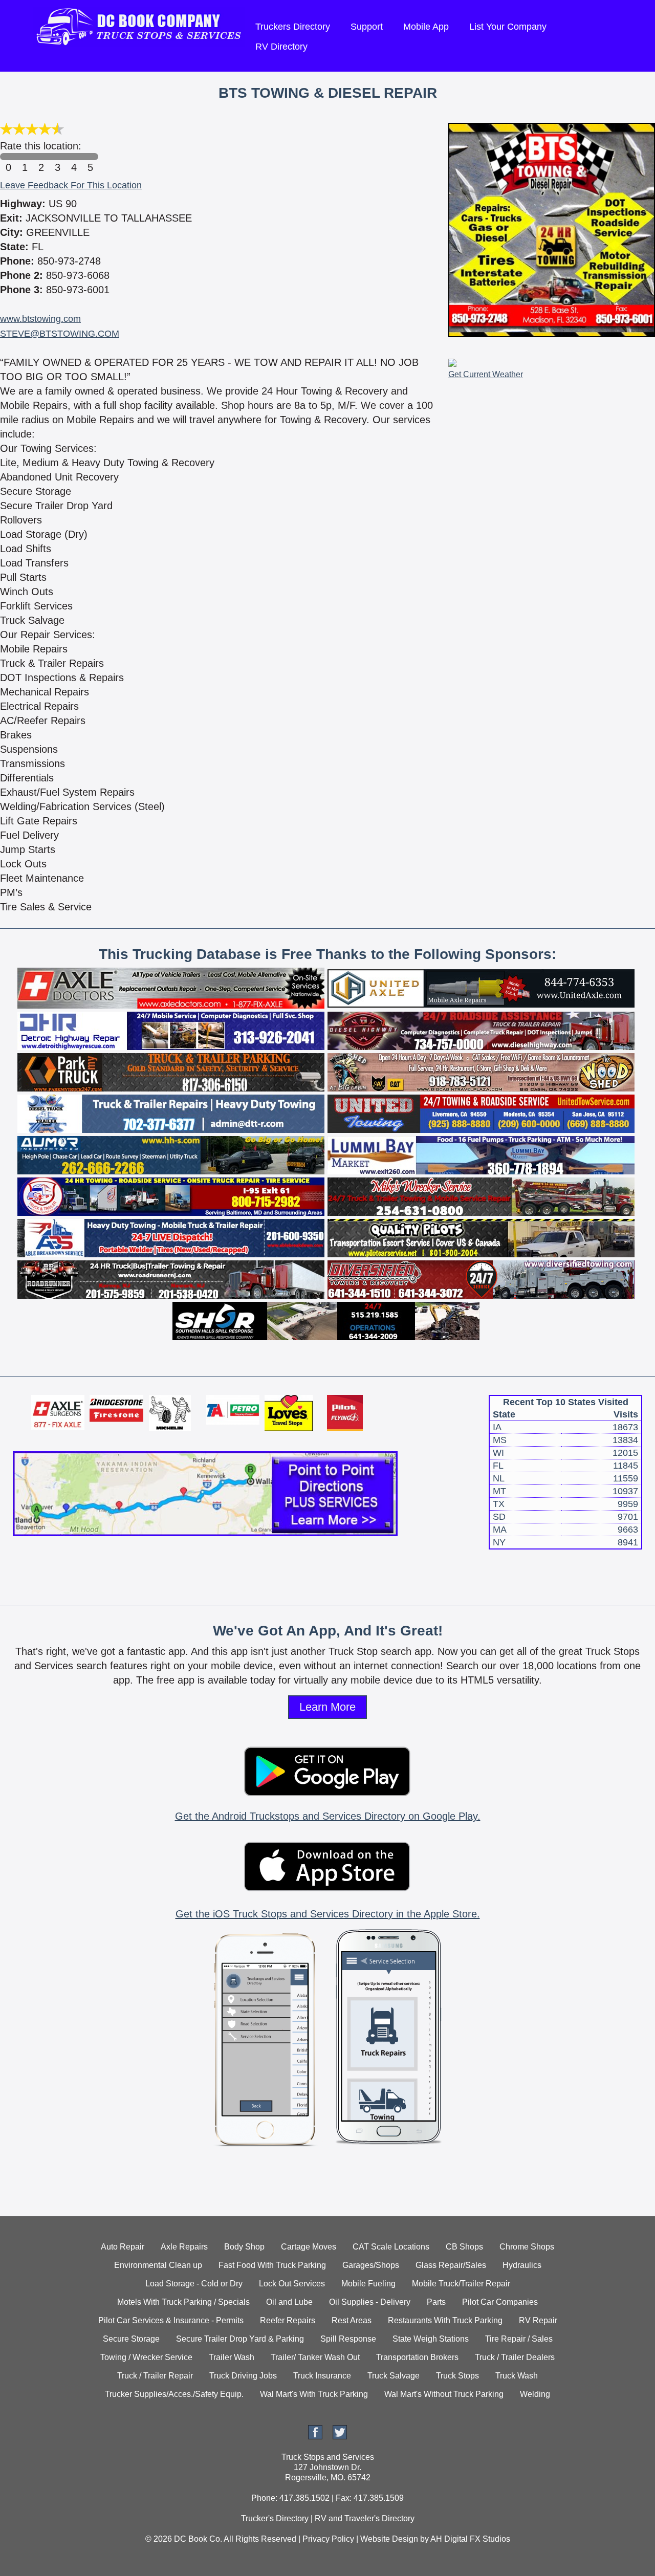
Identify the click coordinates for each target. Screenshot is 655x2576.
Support (367, 27)
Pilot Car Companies (500, 2302)
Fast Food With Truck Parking (272, 2265)
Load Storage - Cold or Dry (194, 2284)
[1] (25, 157)
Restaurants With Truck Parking (445, 2320)
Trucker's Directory (275, 2518)
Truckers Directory (293, 27)
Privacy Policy (328, 2539)
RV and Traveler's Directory (365, 2518)
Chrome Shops (527, 2247)
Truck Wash (517, 2376)
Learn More (327, 1707)
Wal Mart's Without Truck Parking (444, 2394)
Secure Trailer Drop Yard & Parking (240, 2339)
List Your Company (508, 27)
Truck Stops (457, 2376)
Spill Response (348, 2339)
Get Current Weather (486, 374)
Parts (436, 2302)
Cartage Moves (309, 2247)
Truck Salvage (394, 2376)
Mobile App (426, 27)
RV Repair (538, 2320)
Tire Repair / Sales (519, 2339)
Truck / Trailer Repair (155, 2376)
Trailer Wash (232, 2357)
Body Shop (244, 2247)
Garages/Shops (371, 2265)
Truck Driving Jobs (243, 2376)
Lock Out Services (292, 2284)
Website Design (389, 2539)
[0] (8, 157)
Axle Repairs (184, 2247)
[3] (57, 157)
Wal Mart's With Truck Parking (314, 2394)
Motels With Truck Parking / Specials (183, 2302)
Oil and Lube (289, 2302)
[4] (74, 157)
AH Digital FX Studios (470, 2539)
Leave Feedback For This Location (71, 185)
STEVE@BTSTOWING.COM (60, 334)
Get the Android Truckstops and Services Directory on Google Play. (328, 1816)
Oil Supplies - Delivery (370, 2302)
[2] (41, 157)
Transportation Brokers (417, 2357)
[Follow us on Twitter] (340, 2437)
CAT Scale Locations (391, 2247)
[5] (90, 157)
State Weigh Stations (431, 2339)
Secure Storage (131, 2339)
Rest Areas (352, 2320)
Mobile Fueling (368, 2284)
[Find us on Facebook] (315, 2437)
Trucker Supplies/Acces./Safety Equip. (174, 2394)
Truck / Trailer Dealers (515, 2357)
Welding (535, 2394)
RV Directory (281, 47)
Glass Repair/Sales (451, 2265)
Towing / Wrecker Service (146, 2357)
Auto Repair (123, 2247)
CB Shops (464, 2247)
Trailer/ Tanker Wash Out (315, 2357)
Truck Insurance (322, 2376)
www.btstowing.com (40, 319)
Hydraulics (522, 2265)
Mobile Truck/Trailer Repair (461, 2284)
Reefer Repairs (288, 2320)
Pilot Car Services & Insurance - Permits (171, 2320)
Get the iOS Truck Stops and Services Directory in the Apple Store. (328, 1914)
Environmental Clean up (158, 2265)
